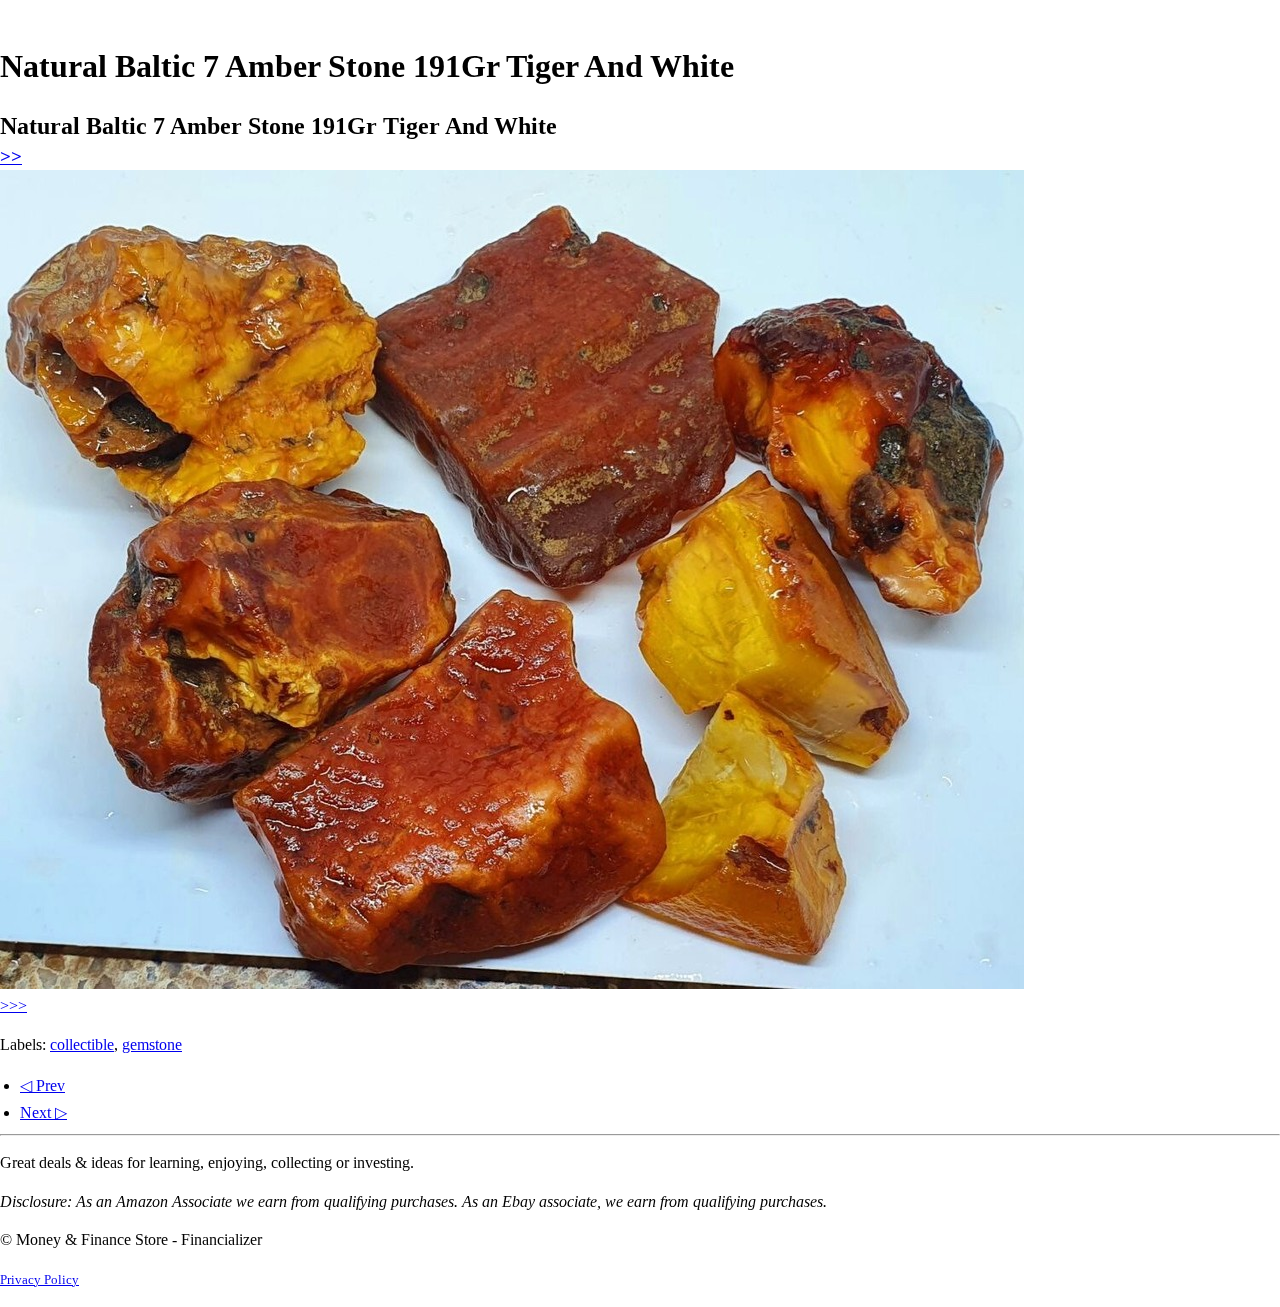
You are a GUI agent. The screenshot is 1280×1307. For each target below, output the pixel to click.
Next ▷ (43, 1112)
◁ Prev (42, 1085)
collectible (82, 1044)
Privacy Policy (39, 1280)
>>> (13, 1005)
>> (11, 156)
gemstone (152, 1044)
